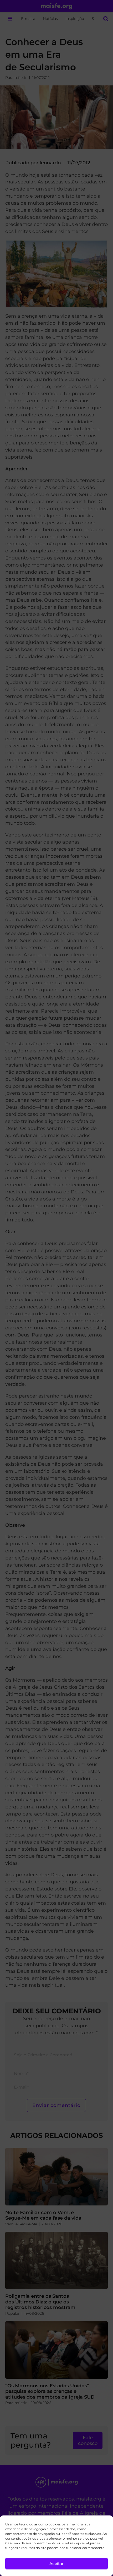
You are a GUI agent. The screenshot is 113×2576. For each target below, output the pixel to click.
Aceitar (56, 2564)
